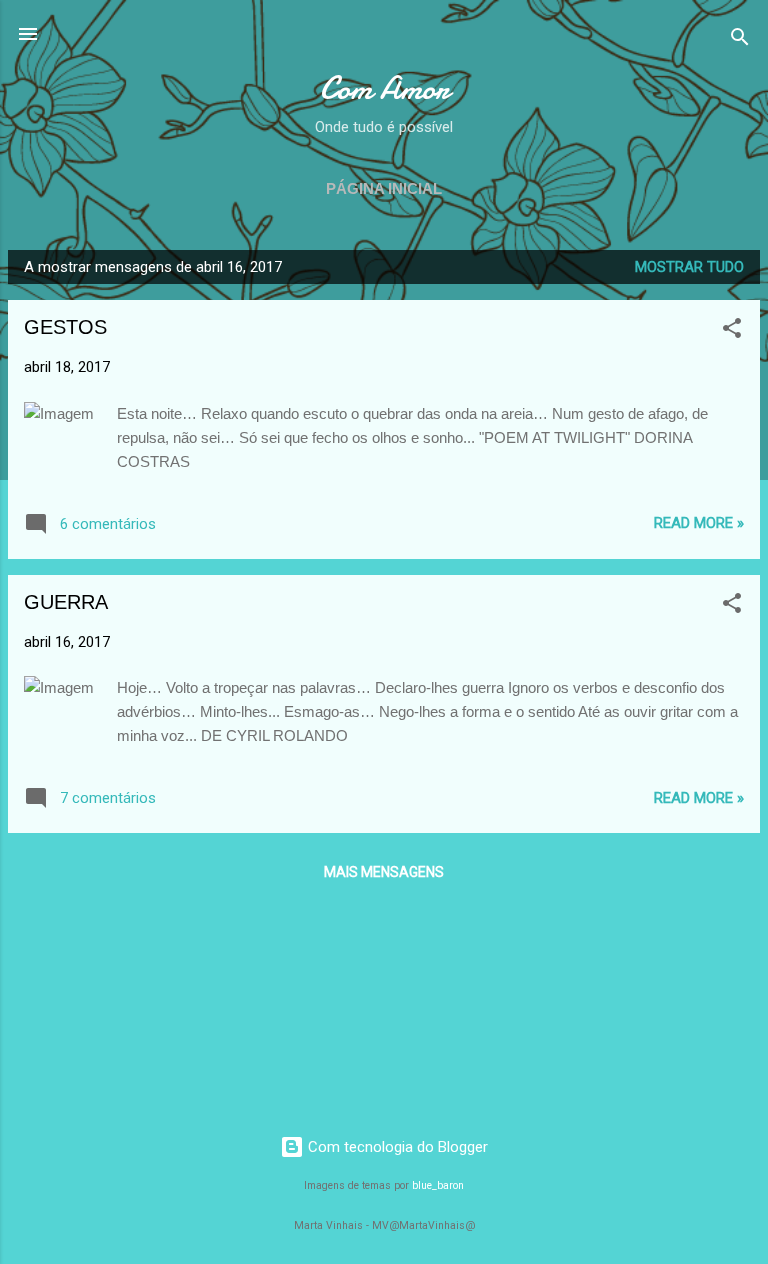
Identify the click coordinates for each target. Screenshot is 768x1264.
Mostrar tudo (689, 267)
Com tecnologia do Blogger (396, 1147)
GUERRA (66, 602)
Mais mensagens (384, 872)
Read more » (699, 523)
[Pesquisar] (740, 40)
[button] (732, 331)
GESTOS (65, 327)
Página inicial (384, 188)
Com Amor (384, 88)
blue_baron (438, 1185)
